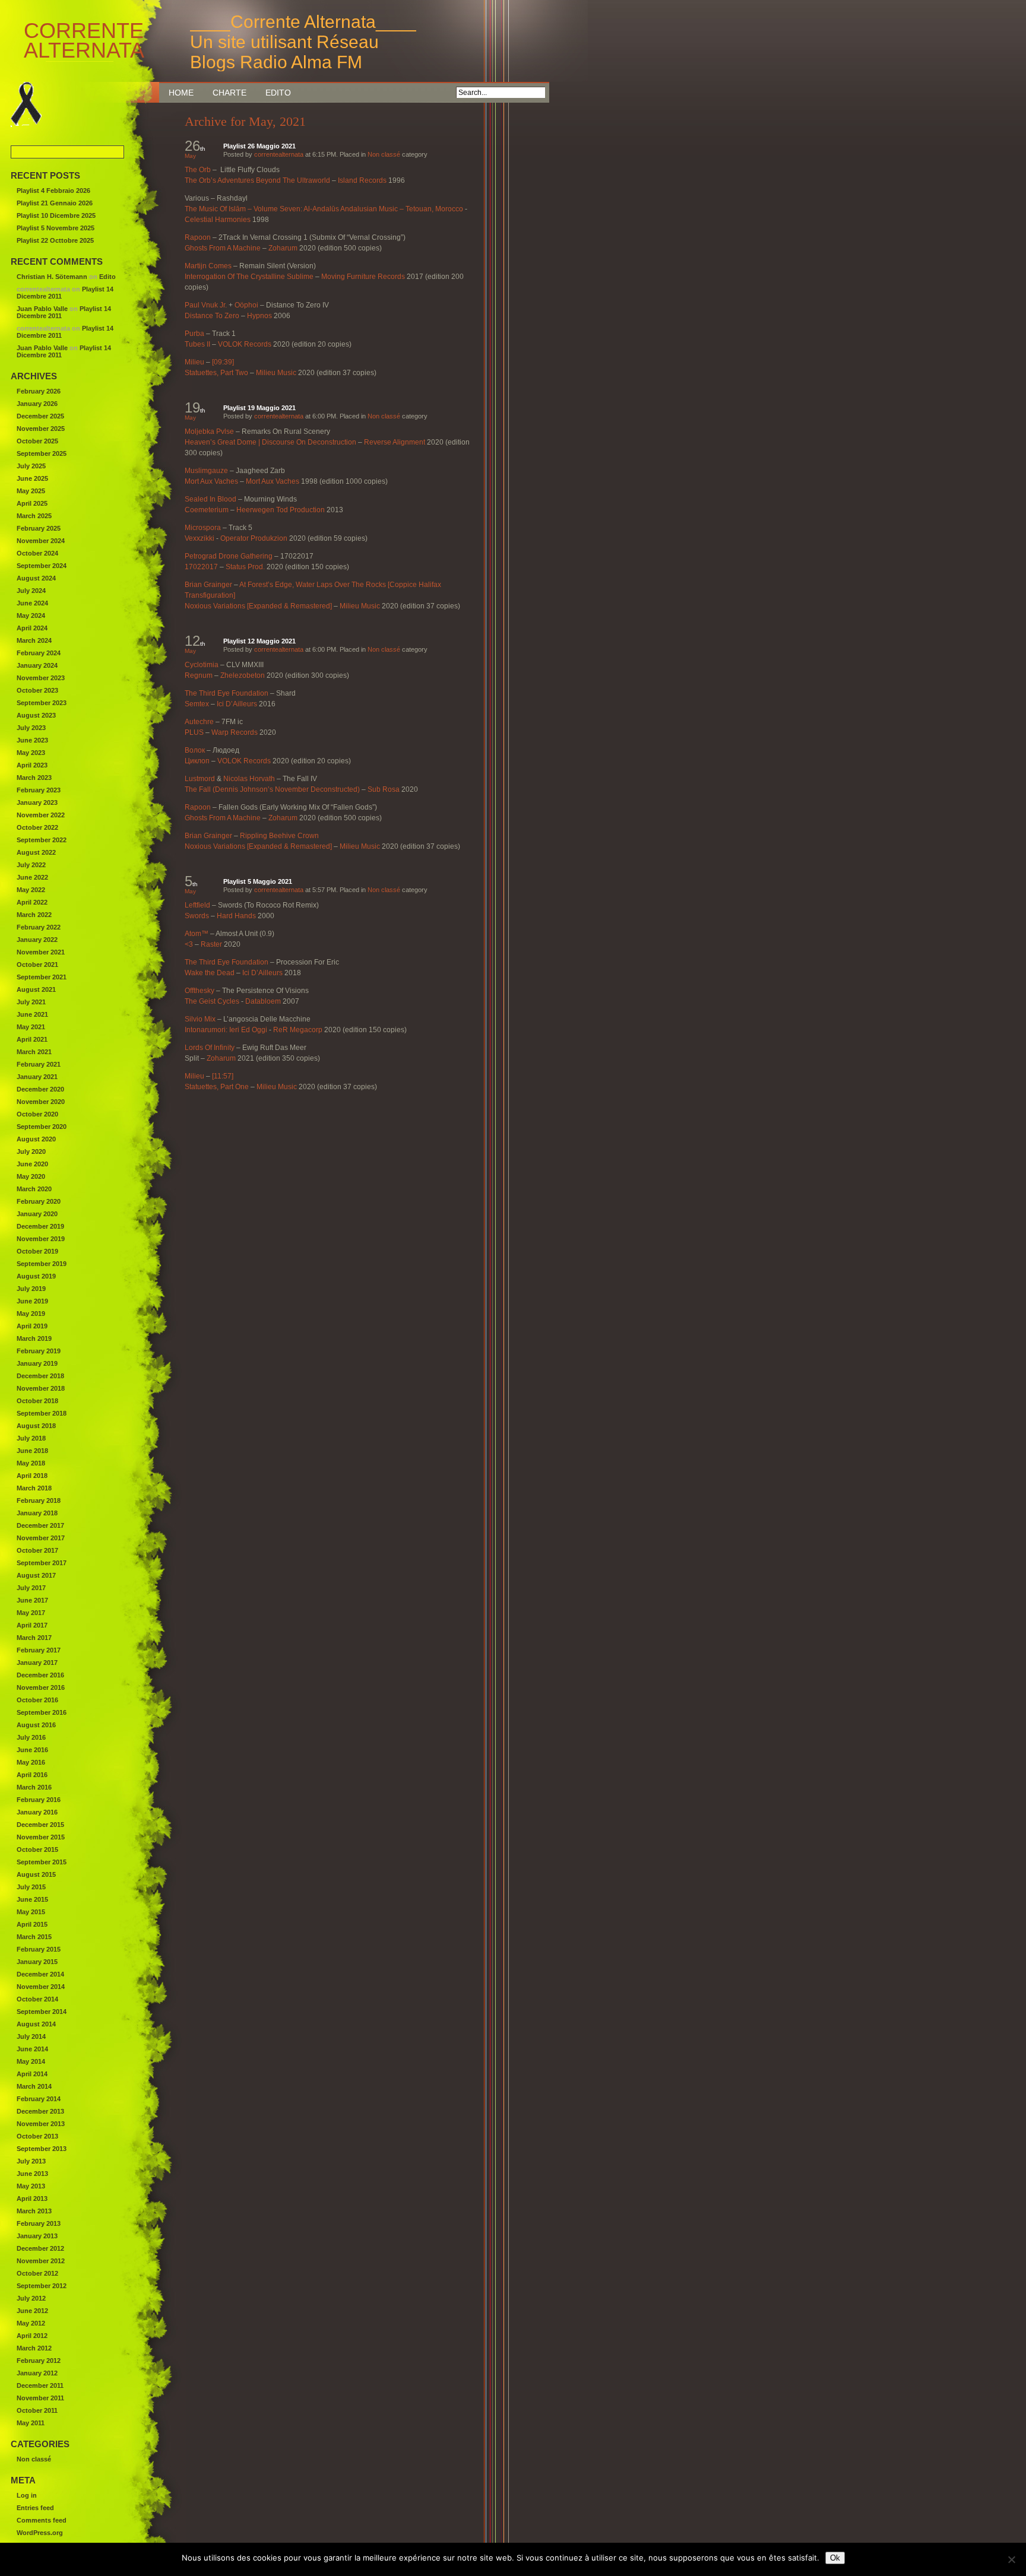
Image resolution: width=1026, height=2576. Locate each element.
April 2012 (32, 2336)
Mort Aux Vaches (211, 481)
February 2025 (39, 528)
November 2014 (41, 1987)
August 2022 (36, 852)
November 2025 (41, 429)
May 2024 (31, 616)
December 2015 (40, 1825)
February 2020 (39, 1201)
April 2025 (32, 503)
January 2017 (37, 1663)
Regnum (199, 675)
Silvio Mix (200, 1019)
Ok (835, 2558)
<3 (189, 944)
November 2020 (41, 1102)
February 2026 (39, 391)
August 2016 (36, 1725)
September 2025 (42, 453)
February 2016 (39, 1800)
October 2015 (37, 1849)
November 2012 (41, 2261)
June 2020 (32, 1164)
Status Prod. (245, 567)
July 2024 (31, 591)
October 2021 (37, 965)
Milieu (194, 362)
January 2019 (37, 1363)
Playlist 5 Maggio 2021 (258, 881)
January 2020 (37, 1214)
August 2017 (36, 1575)
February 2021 (39, 1064)
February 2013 (39, 2223)
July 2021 (31, 1002)
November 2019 (41, 1239)
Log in (27, 2495)
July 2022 (31, 865)
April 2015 (32, 1924)
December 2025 (40, 416)
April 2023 (32, 765)
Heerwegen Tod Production (281, 510)
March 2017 (34, 1638)
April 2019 (32, 1326)
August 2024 (36, 578)
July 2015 (31, 1887)
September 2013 (42, 2149)
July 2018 (31, 1438)
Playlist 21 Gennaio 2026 (55, 203)
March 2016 (34, 1787)
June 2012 (32, 2311)
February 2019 (39, 1351)
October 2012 (37, 2273)
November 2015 (41, 1837)
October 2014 (37, 1999)
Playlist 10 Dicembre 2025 (56, 215)
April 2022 (32, 902)
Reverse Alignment (395, 442)
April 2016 (32, 1775)
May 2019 (31, 1314)
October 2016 (37, 1700)
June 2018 (32, 1451)
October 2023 (37, 690)
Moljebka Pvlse (209, 432)
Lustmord (200, 779)
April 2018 (32, 1476)
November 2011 (40, 2398)
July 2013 (31, 2161)
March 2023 (34, 778)
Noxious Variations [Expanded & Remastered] (258, 606)
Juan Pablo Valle (42, 309)
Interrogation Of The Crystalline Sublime (249, 277)
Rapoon (198, 237)
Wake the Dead (210, 973)
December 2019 (40, 1226)
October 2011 (37, 2410)
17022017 (201, 567)
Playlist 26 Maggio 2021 (259, 146)
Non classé (384, 154)
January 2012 (37, 2373)
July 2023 (31, 728)
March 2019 (34, 1338)
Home (181, 93)
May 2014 (31, 2061)
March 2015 (34, 1937)
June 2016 (32, 1750)
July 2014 (31, 2036)
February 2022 (39, 927)
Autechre (199, 722)
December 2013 (40, 2111)
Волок (195, 750)
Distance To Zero (212, 316)
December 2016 (40, 1675)
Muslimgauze (206, 471)
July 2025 (31, 466)
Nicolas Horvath (249, 779)
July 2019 (31, 1289)
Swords (197, 916)
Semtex (197, 704)
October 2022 (37, 827)
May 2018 (31, 1463)
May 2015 (31, 1912)
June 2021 (32, 1014)
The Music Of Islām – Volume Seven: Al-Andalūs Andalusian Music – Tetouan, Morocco (324, 209)
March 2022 (34, 915)
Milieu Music (276, 373)
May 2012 (31, 2323)
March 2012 (34, 2348)
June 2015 (32, 1899)
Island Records (362, 180)
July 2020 (31, 1151)
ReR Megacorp (298, 1030)
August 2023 (36, 715)
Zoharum (283, 248)
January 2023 (37, 802)
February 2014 (39, 2099)
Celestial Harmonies (218, 220)
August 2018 (36, 1426)
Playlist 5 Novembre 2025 (56, 228)
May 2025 (31, 491)
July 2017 (31, 1588)
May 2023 (31, 753)
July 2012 (31, 2298)
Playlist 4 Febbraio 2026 (53, 191)
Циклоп (197, 761)
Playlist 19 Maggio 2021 (259, 408)
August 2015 (36, 1874)
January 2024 (37, 665)
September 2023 (42, 703)
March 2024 (34, 640)
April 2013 (32, 2199)
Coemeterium (207, 510)
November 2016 (41, 1687)
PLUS (194, 732)
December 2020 (40, 1089)
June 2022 (32, 877)
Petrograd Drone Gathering (229, 556)
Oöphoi (246, 305)
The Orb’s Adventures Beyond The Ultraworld (257, 180)
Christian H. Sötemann (52, 277)
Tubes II (197, 344)
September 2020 (42, 1127)
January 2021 (37, 1077)
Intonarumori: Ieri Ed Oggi (226, 1030)
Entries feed (35, 2508)
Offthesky (199, 991)
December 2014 (40, 1974)
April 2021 (32, 1039)
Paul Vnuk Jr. (206, 305)
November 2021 (41, 952)
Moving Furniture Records (363, 277)
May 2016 (31, 1762)
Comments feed (42, 2520)
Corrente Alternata (66, 41)
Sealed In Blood (210, 499)
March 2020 (34, 1189)
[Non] (1011, 2559)
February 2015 (39, 1949)
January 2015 (37, 1962)
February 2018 (39, 1500)
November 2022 (41, 815)
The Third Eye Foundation (227, 693)
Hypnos (259, 316)
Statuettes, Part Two (216, 373)
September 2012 (42, 2286)
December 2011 (40, 2385)
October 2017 (37, 1550)
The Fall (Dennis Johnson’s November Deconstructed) (272, 789)
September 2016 (42, 1712)
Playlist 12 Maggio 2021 (259, 641)
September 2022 (42, 840)
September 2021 (42, 977)
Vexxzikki (199, 538)
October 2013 (37, 2136)
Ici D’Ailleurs (237, 704)
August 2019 (36, 1276)
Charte (229, 93)
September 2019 (42, 1264)
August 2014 (36, 2024)
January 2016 (37, 1812)
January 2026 (37, 404)
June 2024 (32, 603)
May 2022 (31, 890)
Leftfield (197, 905)
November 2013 (41, 2124)
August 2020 (36, 1139)
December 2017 (40, 1525)
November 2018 (41, 1388)
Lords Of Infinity (210, 1048)
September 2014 (42, 2012)
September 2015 (42, 1862)
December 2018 (40, 1376)
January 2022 (37, 940)
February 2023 (39, 790)
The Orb (198, 170)
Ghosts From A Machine (223, 248)
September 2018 (42, 1413)
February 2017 (39, 1650)
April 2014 (32, 2074)
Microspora (203, 528)
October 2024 (37, 553)
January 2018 (37, 1513)
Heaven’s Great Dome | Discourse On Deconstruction (270, 442)
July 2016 (31, 1737)
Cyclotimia (202, 665)
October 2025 (37, 441)
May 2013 (31, 2186)
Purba (194, 334)
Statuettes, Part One (217, 1087)
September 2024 (42, 566)
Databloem (263, 1001)
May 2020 (31, 1176)
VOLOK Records (245, 344)
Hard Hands (236, 916)
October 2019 (37, 1251)
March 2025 (34, 516)
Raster (211, 944)
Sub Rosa (384, 789)
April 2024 (32, 628)
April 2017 (32, 1625)
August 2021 (36, 989)
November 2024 (41, 541)
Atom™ (197, 934)
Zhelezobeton (243, 675)
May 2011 (31, 2423)
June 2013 (32, 2174)
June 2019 (32, 1301)
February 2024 (39, 653)
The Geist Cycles (212, 1001)
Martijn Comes (208, 266)
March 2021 (34, 1052)
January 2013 (37, 2236)
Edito (278, 93)
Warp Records (235, 732)
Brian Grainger (208, 585)
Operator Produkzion (254, 538)
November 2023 (41, 678)
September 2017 (42, 1563)
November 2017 (41, 1538)
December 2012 (40, 2248)
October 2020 (37, 1114)
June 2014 (32, 2049)
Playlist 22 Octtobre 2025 (55, 240)
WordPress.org (40, 2533)
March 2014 (34, 2086)
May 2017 (31, 1613)
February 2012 (39, 2361)
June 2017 (32, 1600)
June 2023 (32, 740)
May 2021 (31, 1027)
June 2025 (32, 478)
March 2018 (34, 1488)
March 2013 (34, 2211)
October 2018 (37, 1401)
